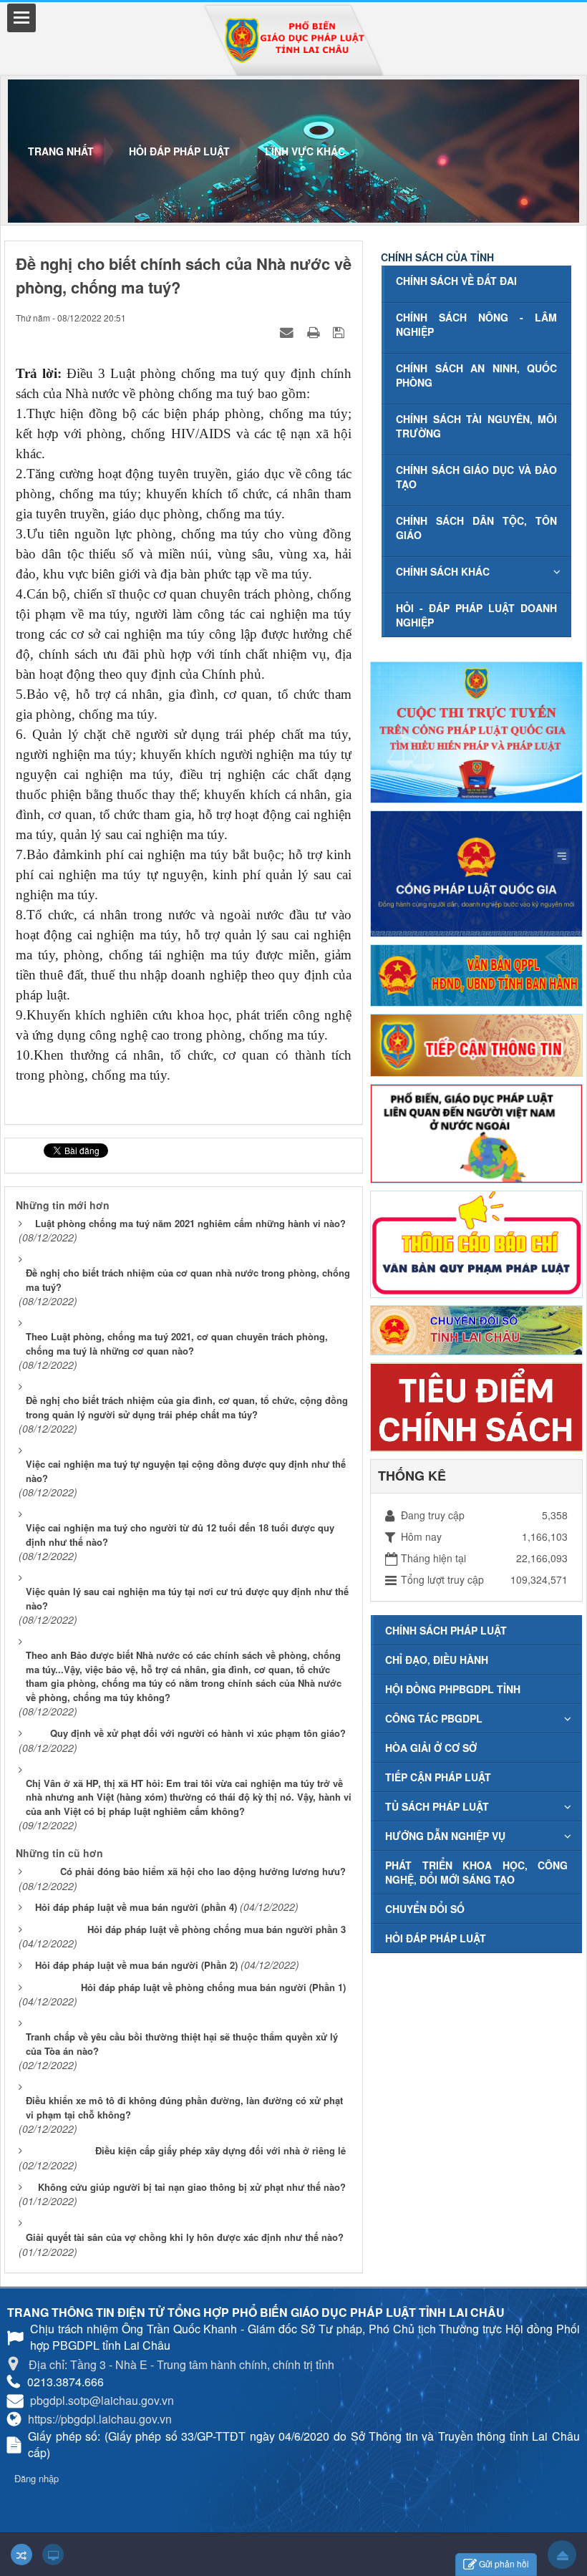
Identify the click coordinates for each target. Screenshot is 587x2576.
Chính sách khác (443, 571)
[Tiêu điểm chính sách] (476, 1405)
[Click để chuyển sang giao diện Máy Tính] (53, 2555)
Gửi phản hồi (504, 2563)
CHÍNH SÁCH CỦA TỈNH (437, 257)
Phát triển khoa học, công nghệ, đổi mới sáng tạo (476, 1872)
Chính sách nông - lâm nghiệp (476, 324)
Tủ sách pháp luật (437, 1806)
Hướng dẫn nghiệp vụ (445, 1836)
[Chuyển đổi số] (476, 1328)
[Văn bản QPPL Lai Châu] (476, 974)
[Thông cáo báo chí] (476, 1242)
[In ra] (315, 331)
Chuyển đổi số (425, 1909)
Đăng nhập (37, 2478)
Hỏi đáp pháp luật (436, 1938)
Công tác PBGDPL (434, 1718)
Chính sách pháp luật (446, 1630)
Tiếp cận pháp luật (438, 1777)
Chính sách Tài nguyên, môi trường (476, 426)
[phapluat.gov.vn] (476, 872)
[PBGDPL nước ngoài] (476, 1132)
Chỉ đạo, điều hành (437, 1660)
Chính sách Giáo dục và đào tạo (476, 477)
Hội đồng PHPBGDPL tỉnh (453, 1689)
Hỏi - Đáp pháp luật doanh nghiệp (476, 615)
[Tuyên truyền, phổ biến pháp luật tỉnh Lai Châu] (294, 40)
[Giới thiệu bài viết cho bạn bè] (288, 331)
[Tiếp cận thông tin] (476, 1044)
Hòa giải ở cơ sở (431, 1748)
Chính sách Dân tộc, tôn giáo (476, 528)
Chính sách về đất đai (456, 281)
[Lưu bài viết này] (340, 331)
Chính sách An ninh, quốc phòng (476, 375)
